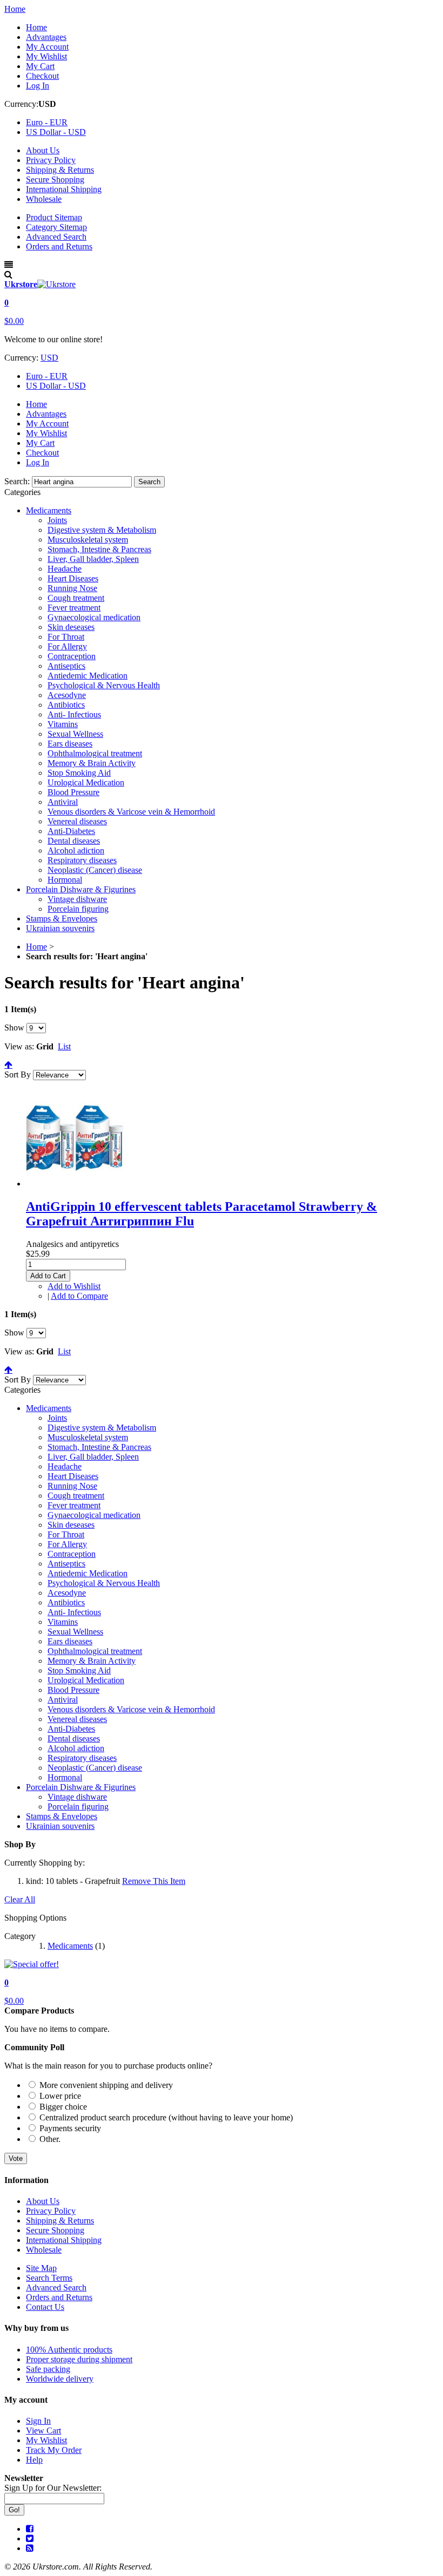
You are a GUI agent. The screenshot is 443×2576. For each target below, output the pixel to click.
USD (56, 132)
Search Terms (49, 2278)
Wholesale (44, 199)
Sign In (38, 2421)
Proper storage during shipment (79, 2359)
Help (34, 2460)
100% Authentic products (69, 2350)
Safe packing (48, 2369)
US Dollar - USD (56, 386)
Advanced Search (56, 237)
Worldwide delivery (60, 2379)
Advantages (46, 37)
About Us (43, 150)
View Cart (43, 2431)
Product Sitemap (54, 217)
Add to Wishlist (74, 1286)
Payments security (70, 2128)
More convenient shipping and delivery (106, 2085)
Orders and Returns (59, 246)
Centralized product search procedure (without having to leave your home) (166, 2117)
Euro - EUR (47, 376)
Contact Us (45, 2307)
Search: (17, 481)
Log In (38, 86)
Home (15, 9)
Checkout (42, 76)
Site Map (41, 2268)
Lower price (60, 2096)
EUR (47, 122)
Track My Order (54, 2450)
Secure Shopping (55, 179)
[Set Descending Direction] (8, 1065)
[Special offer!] (32, 1964)
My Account (47, 47)
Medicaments (70, 1946)
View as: (19, 1046)
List (64, 1046)
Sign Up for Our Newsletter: (53, 2488)
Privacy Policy (51, 160)
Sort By (18, 1075)
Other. (50, 2139)
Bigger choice (63, 2107)
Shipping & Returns (60, 170)
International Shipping (64, 189)
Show (14, 1028)
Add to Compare (79, 1296)
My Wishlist (46, 56)
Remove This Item (154, 1881)
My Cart (40, 66)
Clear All (20, 1899)
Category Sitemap (56, 227)
